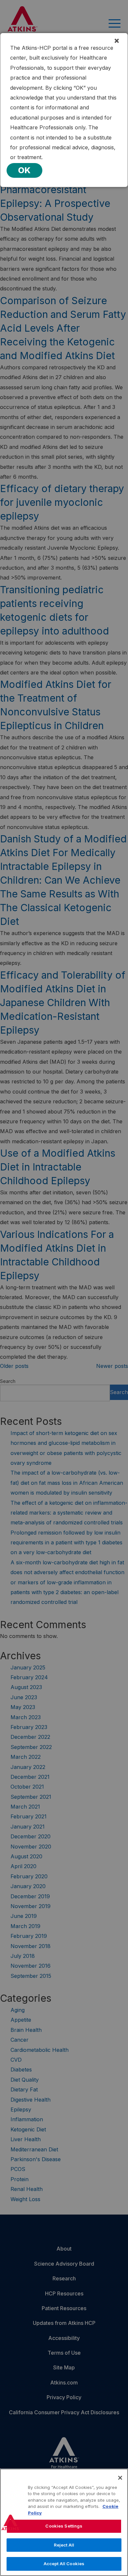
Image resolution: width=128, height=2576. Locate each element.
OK (24, 170)
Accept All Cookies (64, 2564)
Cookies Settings (64, 2526)
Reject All (64, 2545)
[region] (64, 2522)
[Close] (120, 2478)
